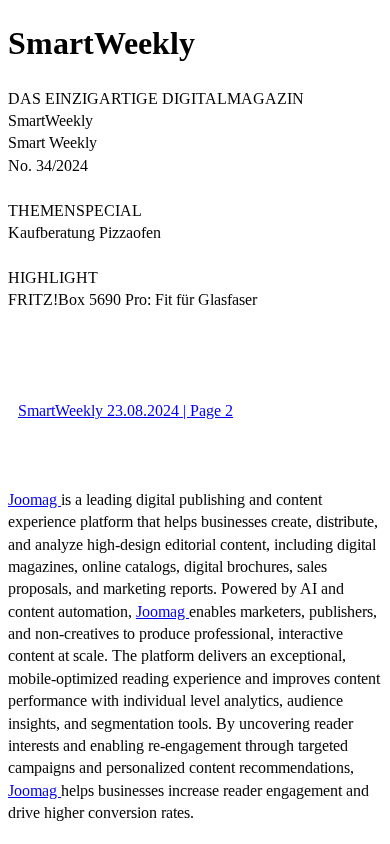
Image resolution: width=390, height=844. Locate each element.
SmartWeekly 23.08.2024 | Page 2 (125, 410)
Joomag (34, 499)
